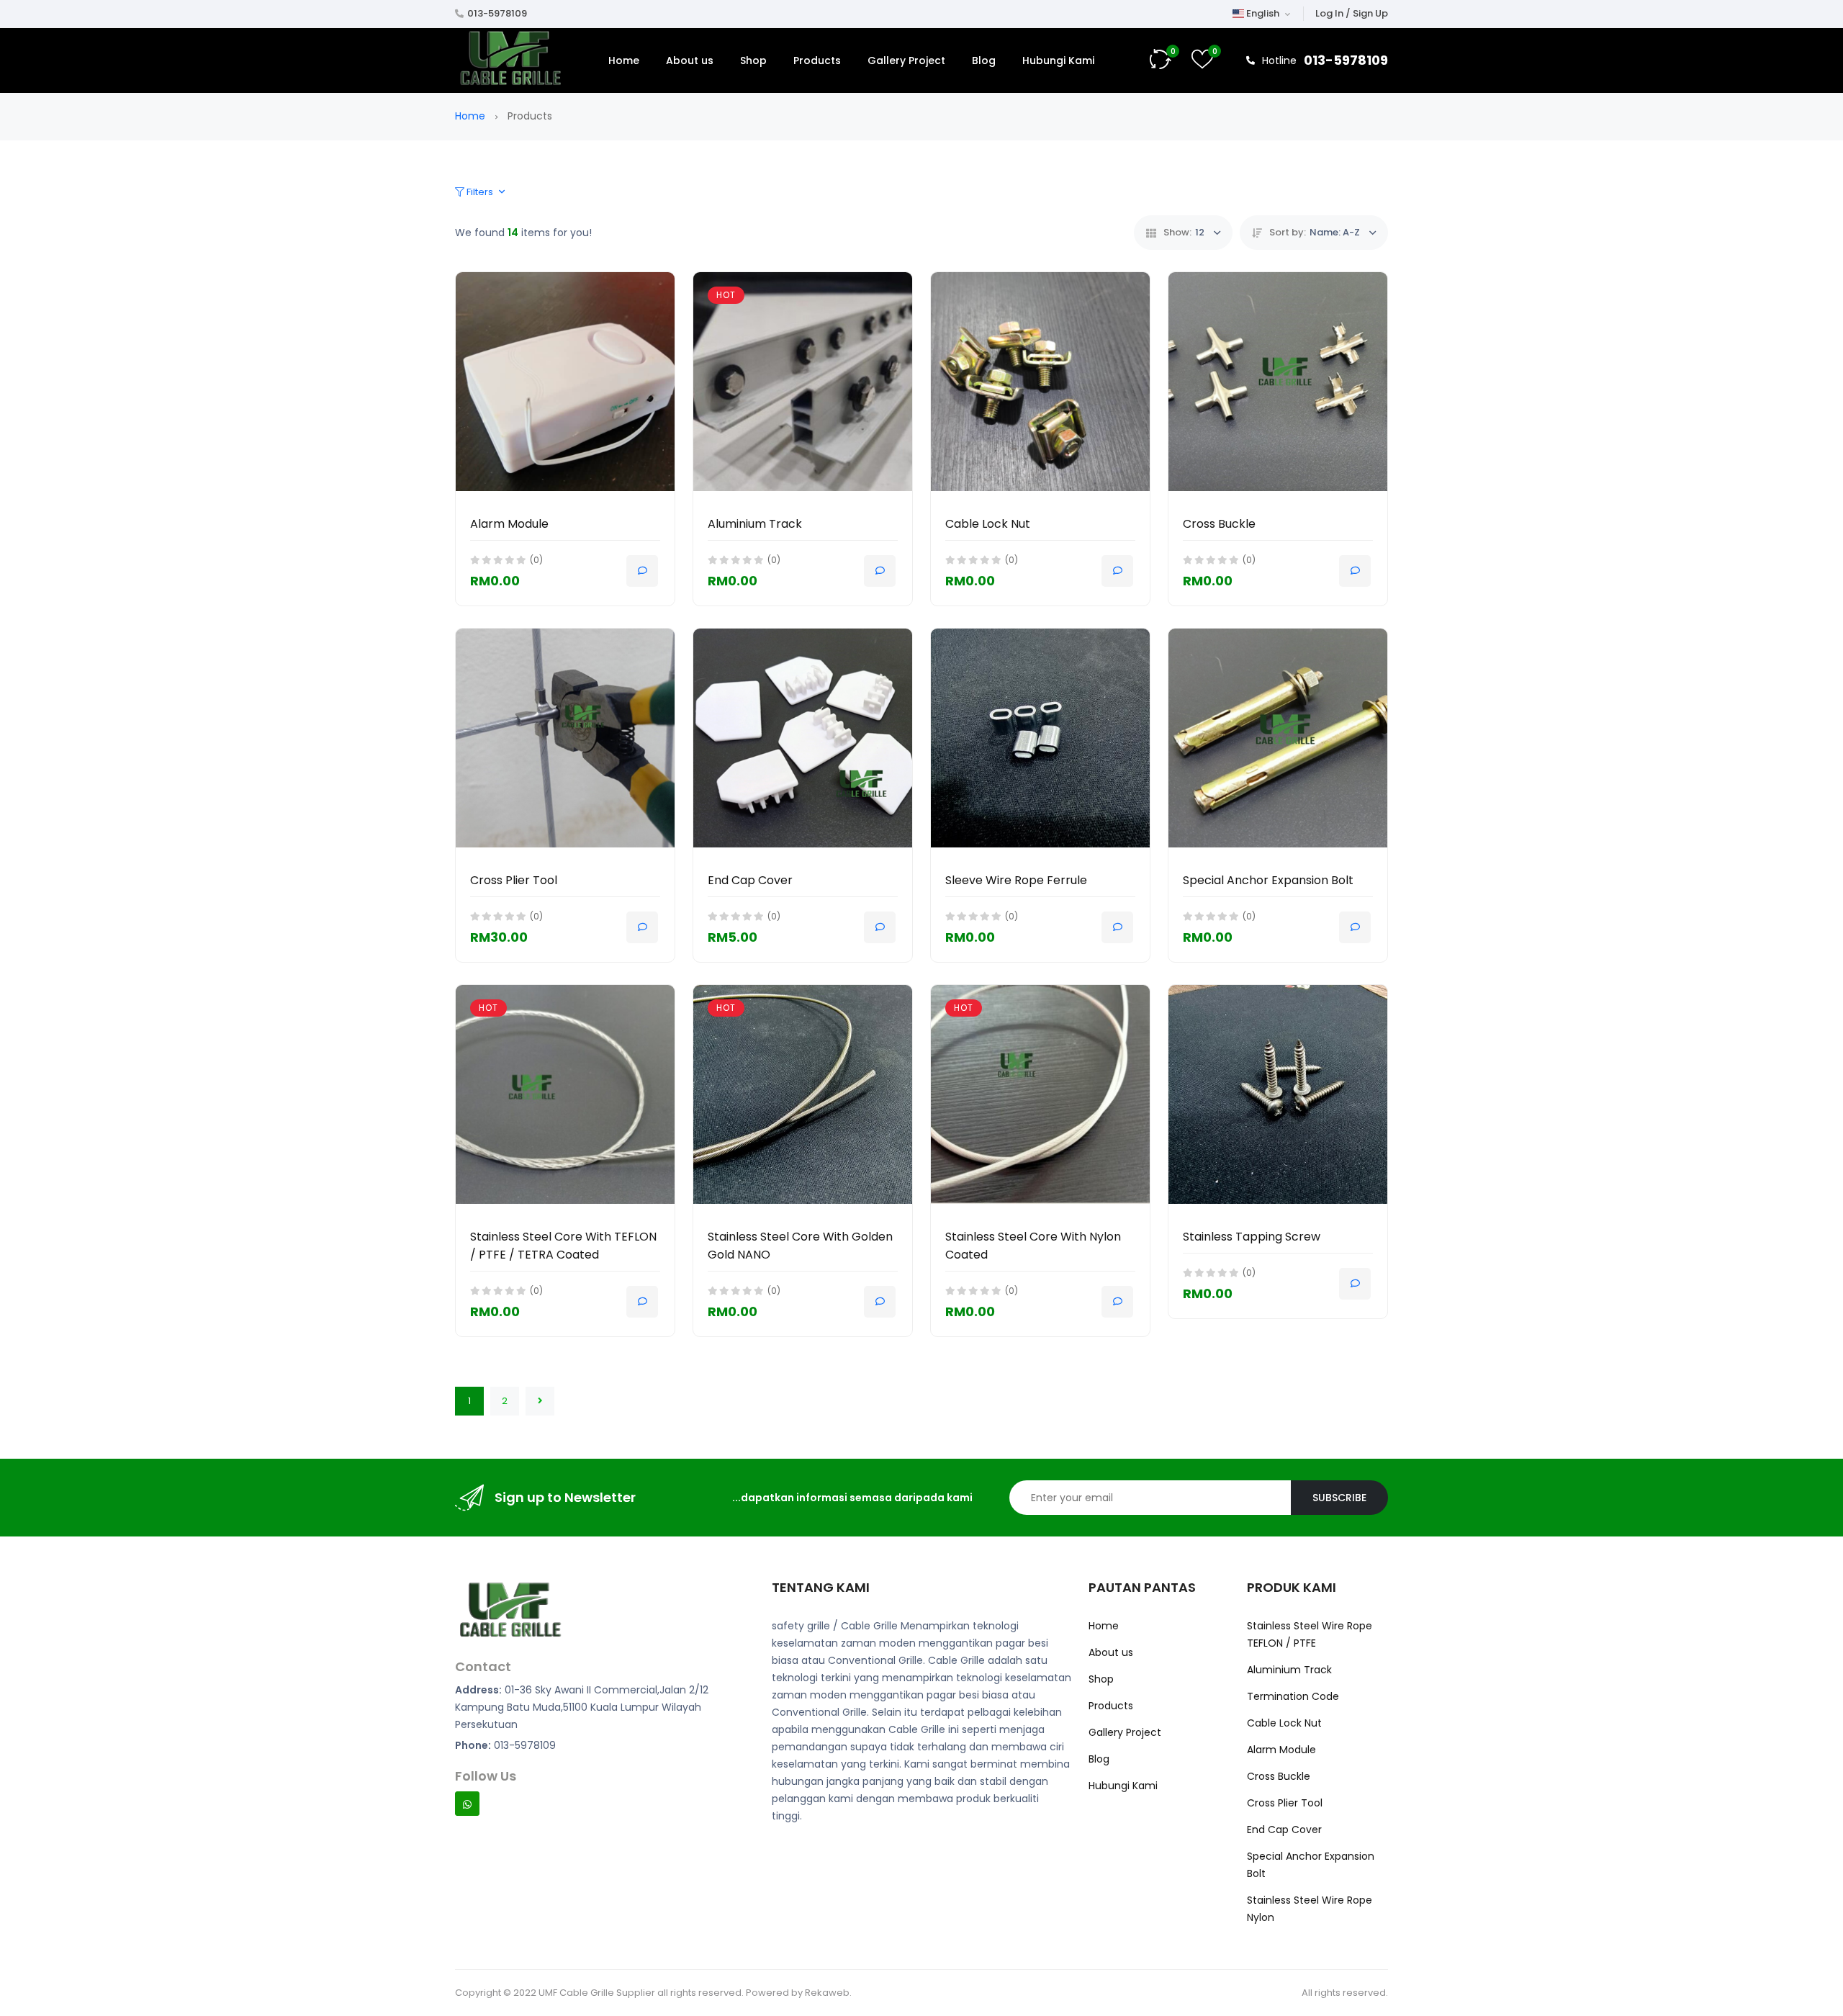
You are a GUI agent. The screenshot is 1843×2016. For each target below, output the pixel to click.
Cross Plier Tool (514, 880)
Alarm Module (509, 524)
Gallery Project (906, 60)
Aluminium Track (755, 524)
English (1263, 13)
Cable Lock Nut (988, 524)
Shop (753, 60)
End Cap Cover (750, 880)
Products (817, 60)
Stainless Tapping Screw (1252, 1237)
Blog (984, 60)
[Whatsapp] (467, 1804)
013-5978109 (497, 13)
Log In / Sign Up (1352, 13)
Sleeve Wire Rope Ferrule (1016, 880)
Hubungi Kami (1058, 60)
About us (690, 60)
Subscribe (1339, 1498)
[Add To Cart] (642, 571)
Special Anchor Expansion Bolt (1268, 880)
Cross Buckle (1219, 524)
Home (624, 60)
